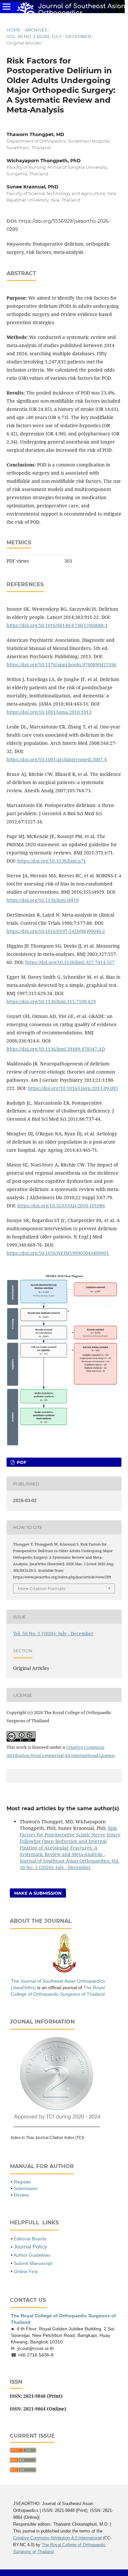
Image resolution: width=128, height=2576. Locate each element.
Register (22, 2182)
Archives (36, 30)
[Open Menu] (7, 7)
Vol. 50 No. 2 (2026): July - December (49, 36)
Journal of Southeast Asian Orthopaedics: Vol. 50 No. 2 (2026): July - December (70, 1864)
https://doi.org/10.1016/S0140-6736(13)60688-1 (57, 625)
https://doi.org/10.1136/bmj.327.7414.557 (70, 962)
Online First (26, 2271)
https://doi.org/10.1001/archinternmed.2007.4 (57, 759)
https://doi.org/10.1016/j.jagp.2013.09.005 (73, 1088)
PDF (21, 1462)
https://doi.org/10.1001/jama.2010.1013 (49, 712)
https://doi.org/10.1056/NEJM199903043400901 (58, 1253)
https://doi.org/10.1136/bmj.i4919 (43, 900)
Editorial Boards (30, 2239)
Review (21, 2195)
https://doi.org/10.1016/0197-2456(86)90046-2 (56, 931)
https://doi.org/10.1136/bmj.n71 (52, 861)
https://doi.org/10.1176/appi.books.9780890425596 (62, 665)
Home (14, 30)
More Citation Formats (42, 1588)
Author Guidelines (32, 2255)
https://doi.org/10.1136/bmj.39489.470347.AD (56, 1049)
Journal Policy (30, 2247)
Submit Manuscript (33, 2263)
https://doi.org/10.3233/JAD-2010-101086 (61, 1206)
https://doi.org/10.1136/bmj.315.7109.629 (51, 1001)
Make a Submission (38, 1893)
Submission (26, 2188)
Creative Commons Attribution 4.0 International (57, 2538)
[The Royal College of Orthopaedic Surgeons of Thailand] (64, 1972)
